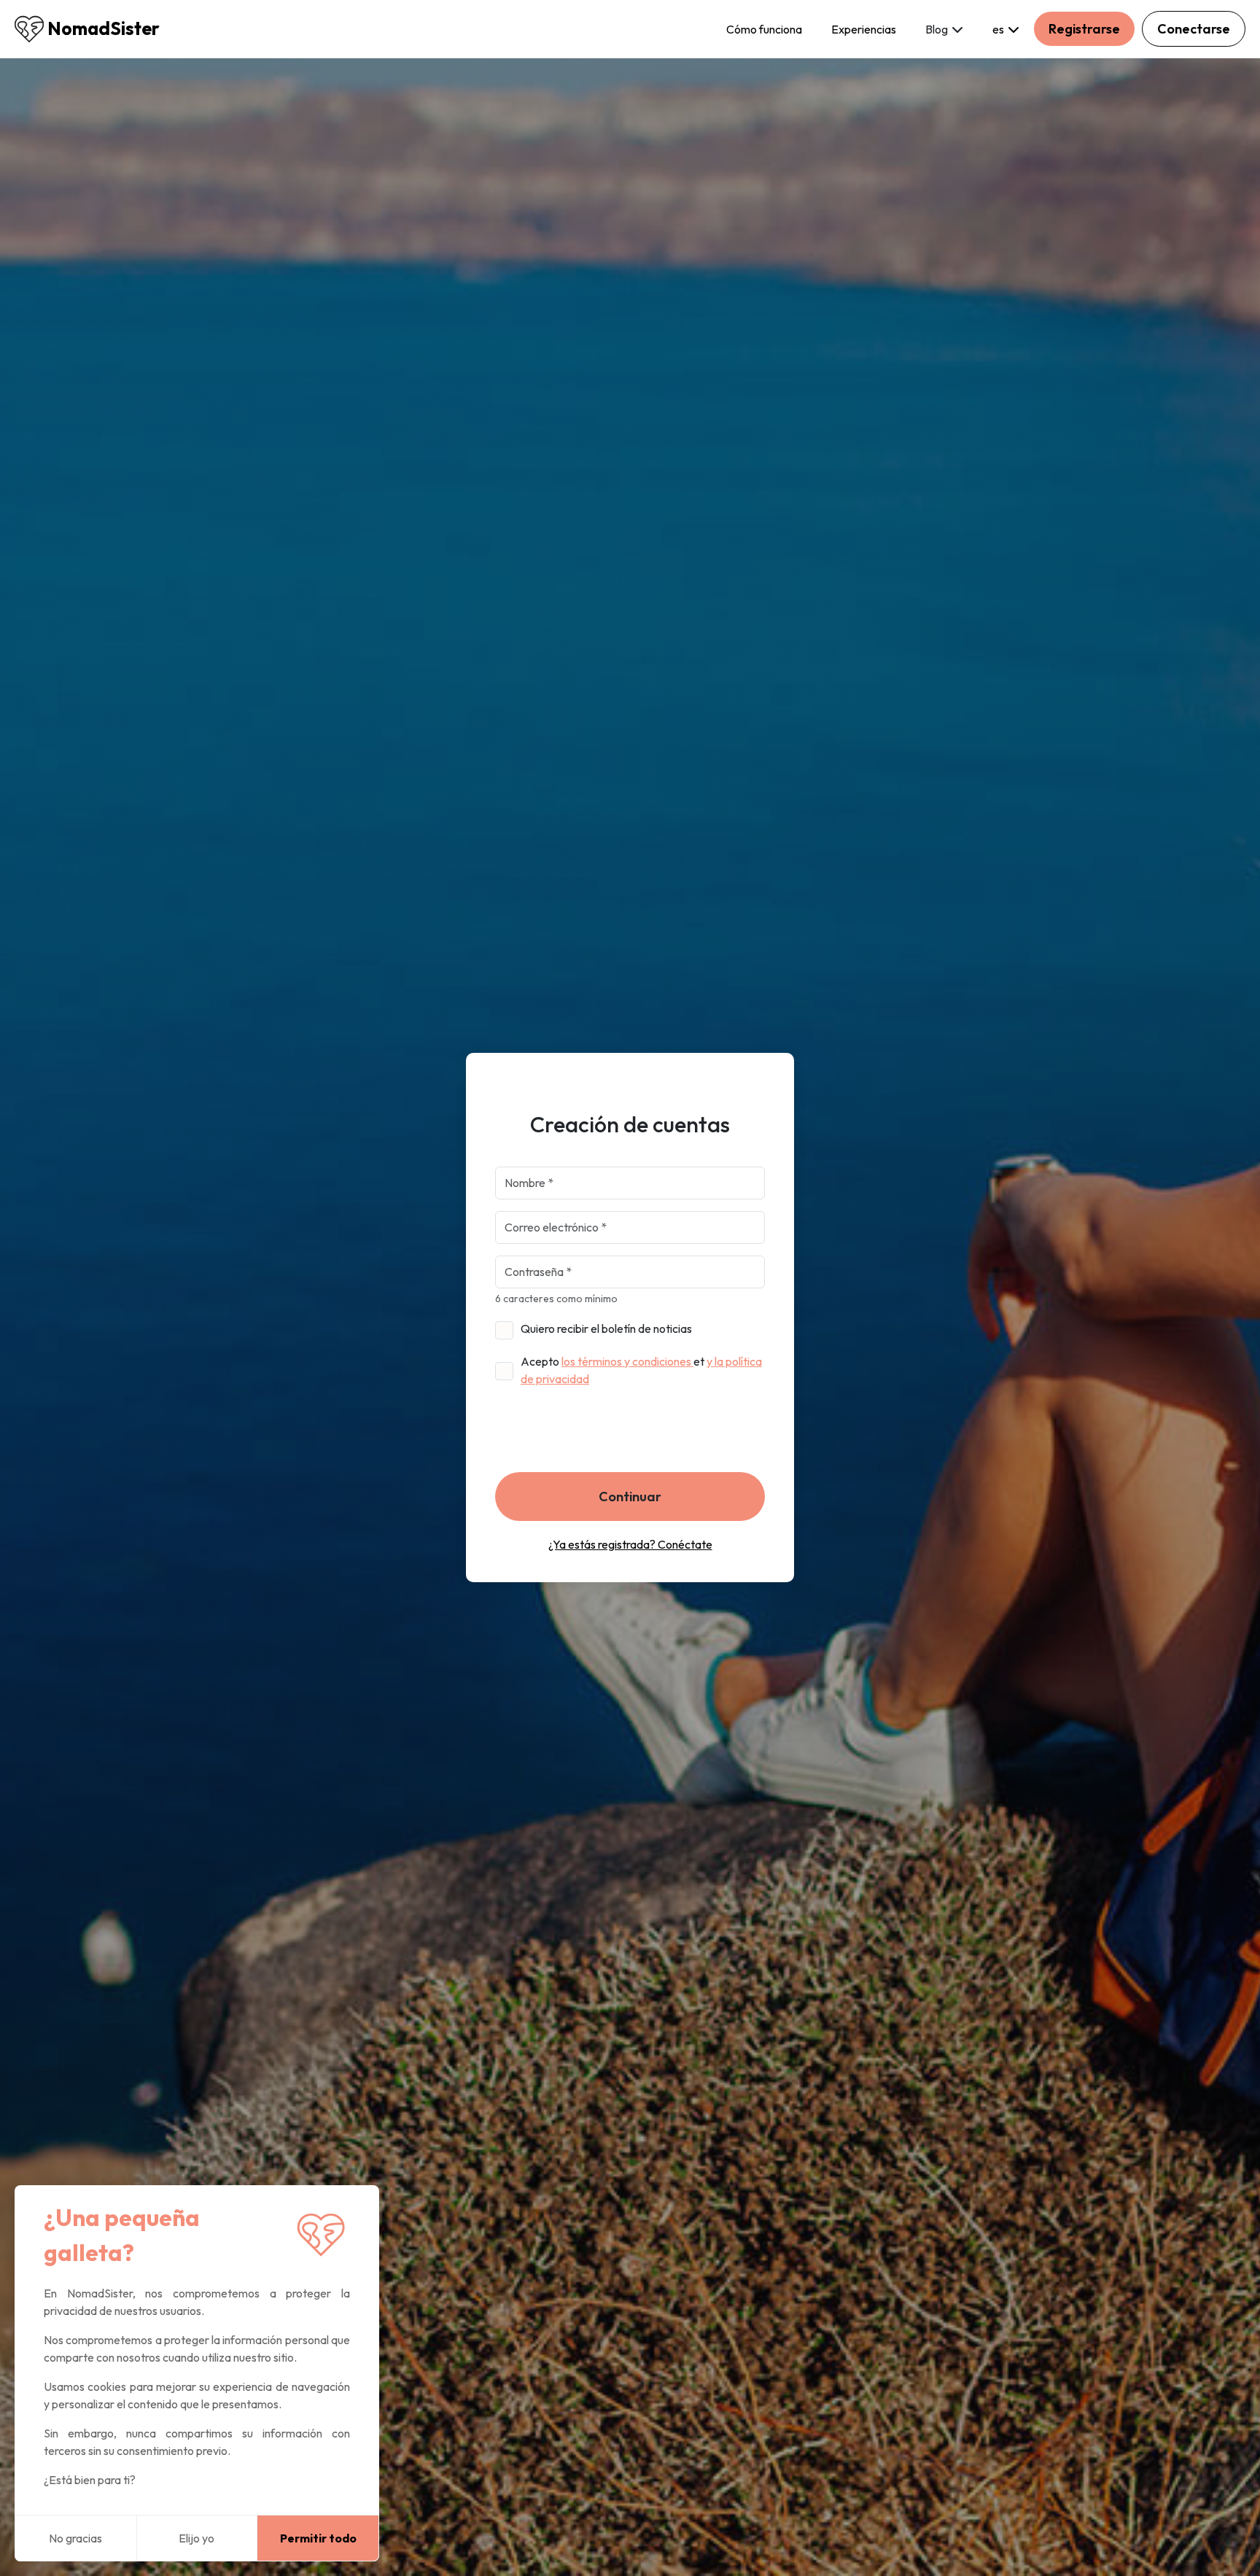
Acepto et (641, 1370)
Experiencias (864, 29)
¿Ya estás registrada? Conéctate (630, 1544)
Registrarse (1084, 29)
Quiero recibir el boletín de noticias (606, 1328)
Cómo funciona (764, 29)
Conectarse (1194, 29)
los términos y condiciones (627, 1361)
